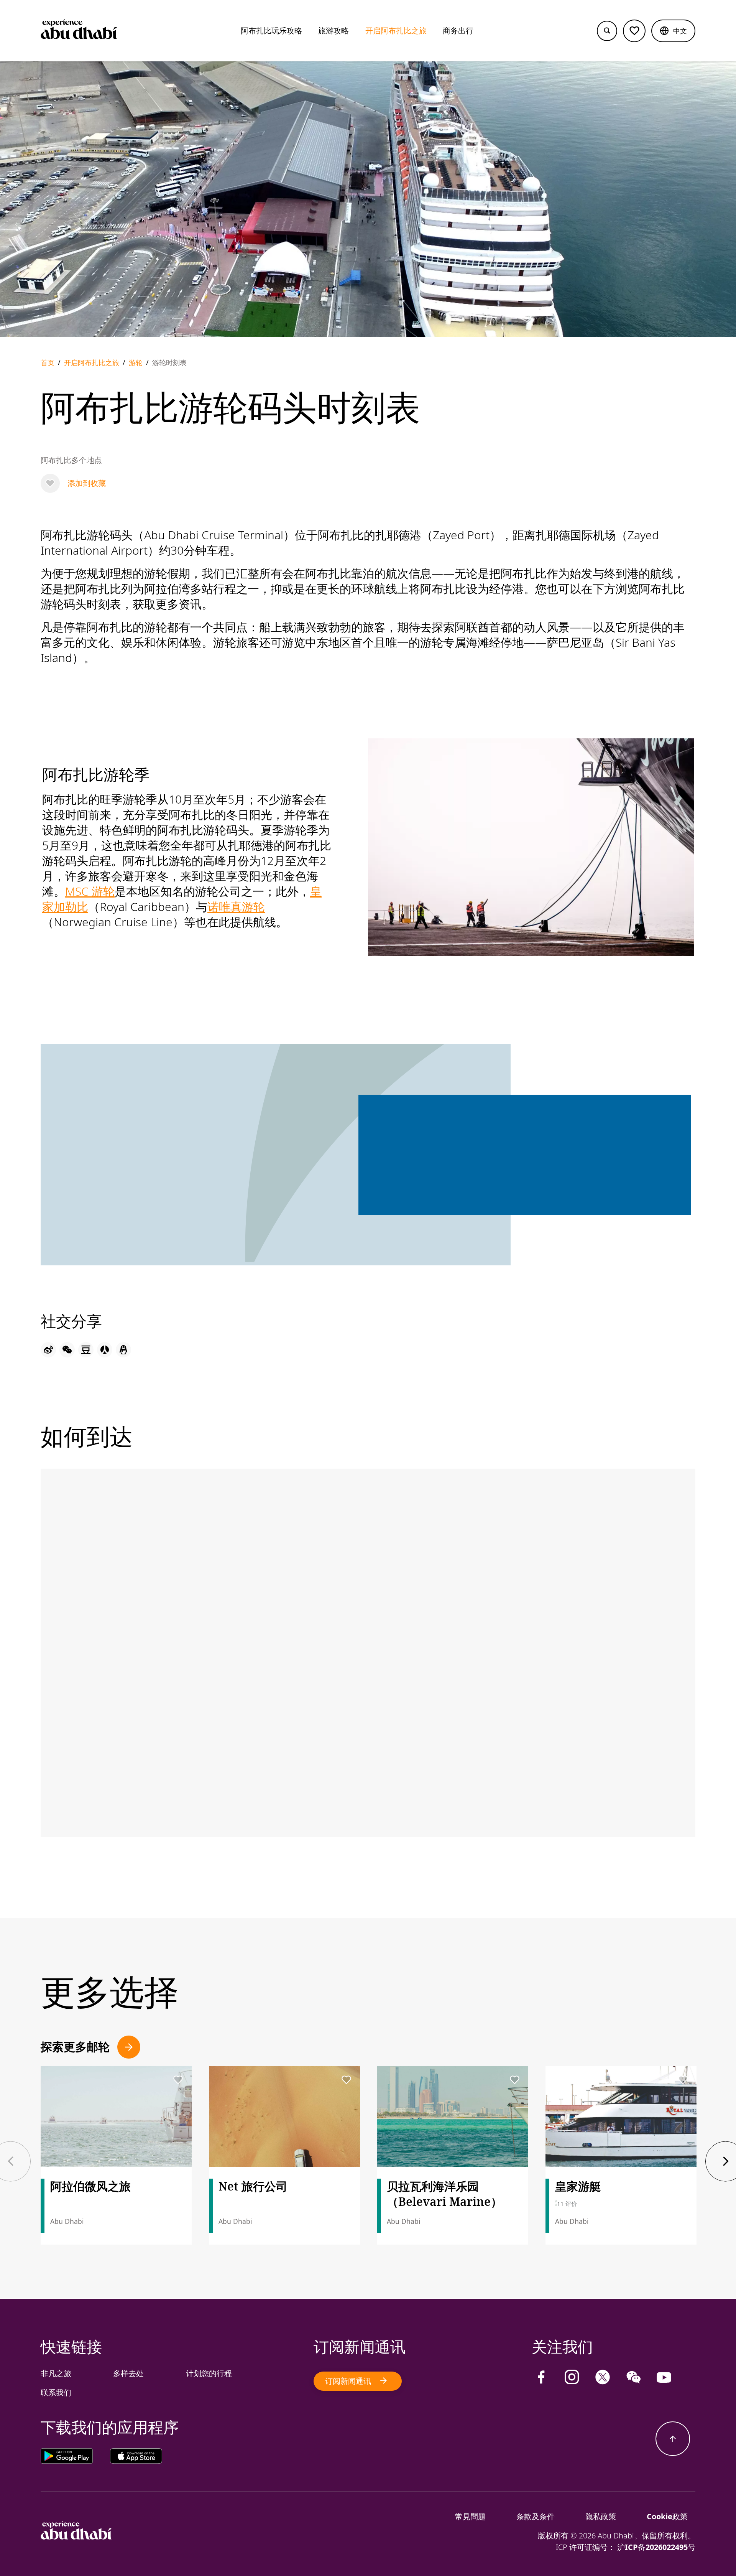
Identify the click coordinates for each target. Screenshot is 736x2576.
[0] (634, 31)
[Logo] (79, 31)
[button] (673, 31)
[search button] (607, 31)
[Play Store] (75, 2458)
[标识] (76, 2537)
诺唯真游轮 (236, 907)
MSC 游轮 (90, 891)
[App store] (136, 2458)
